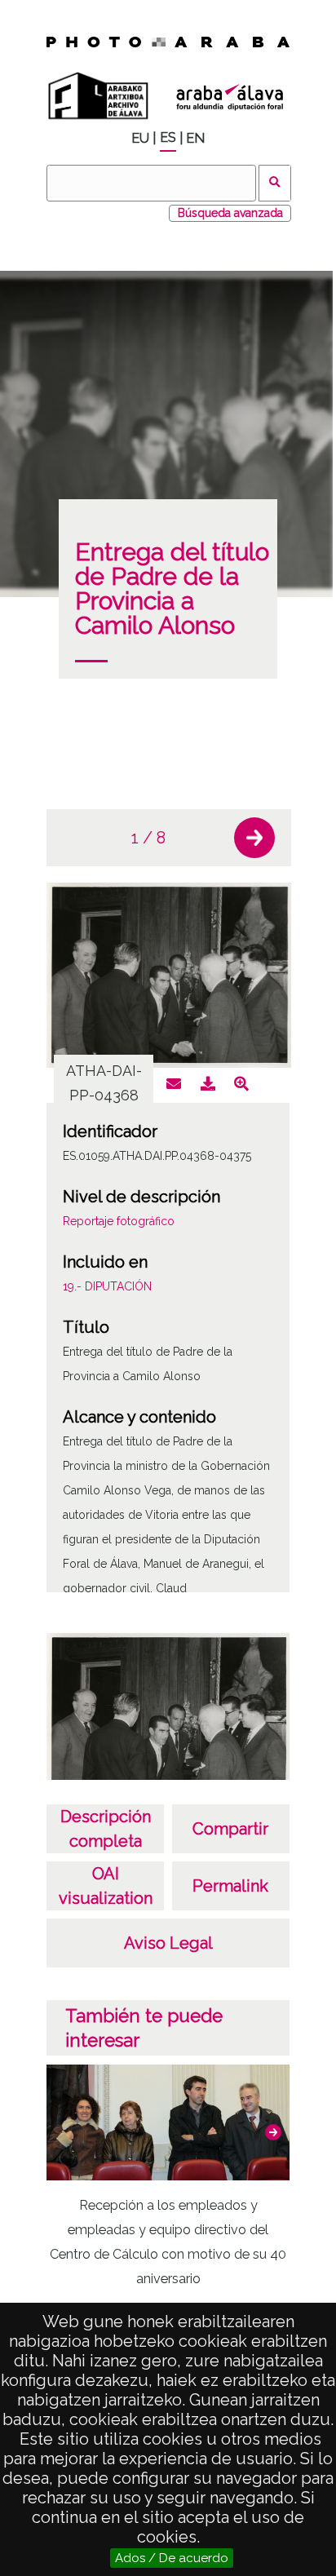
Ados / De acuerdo (172, 2558)
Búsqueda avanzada (230, 213)
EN (195, 138)
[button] (254, 838)
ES (168, 137)
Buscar (275, 183)
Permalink (230, 1886)
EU (140, 138)
